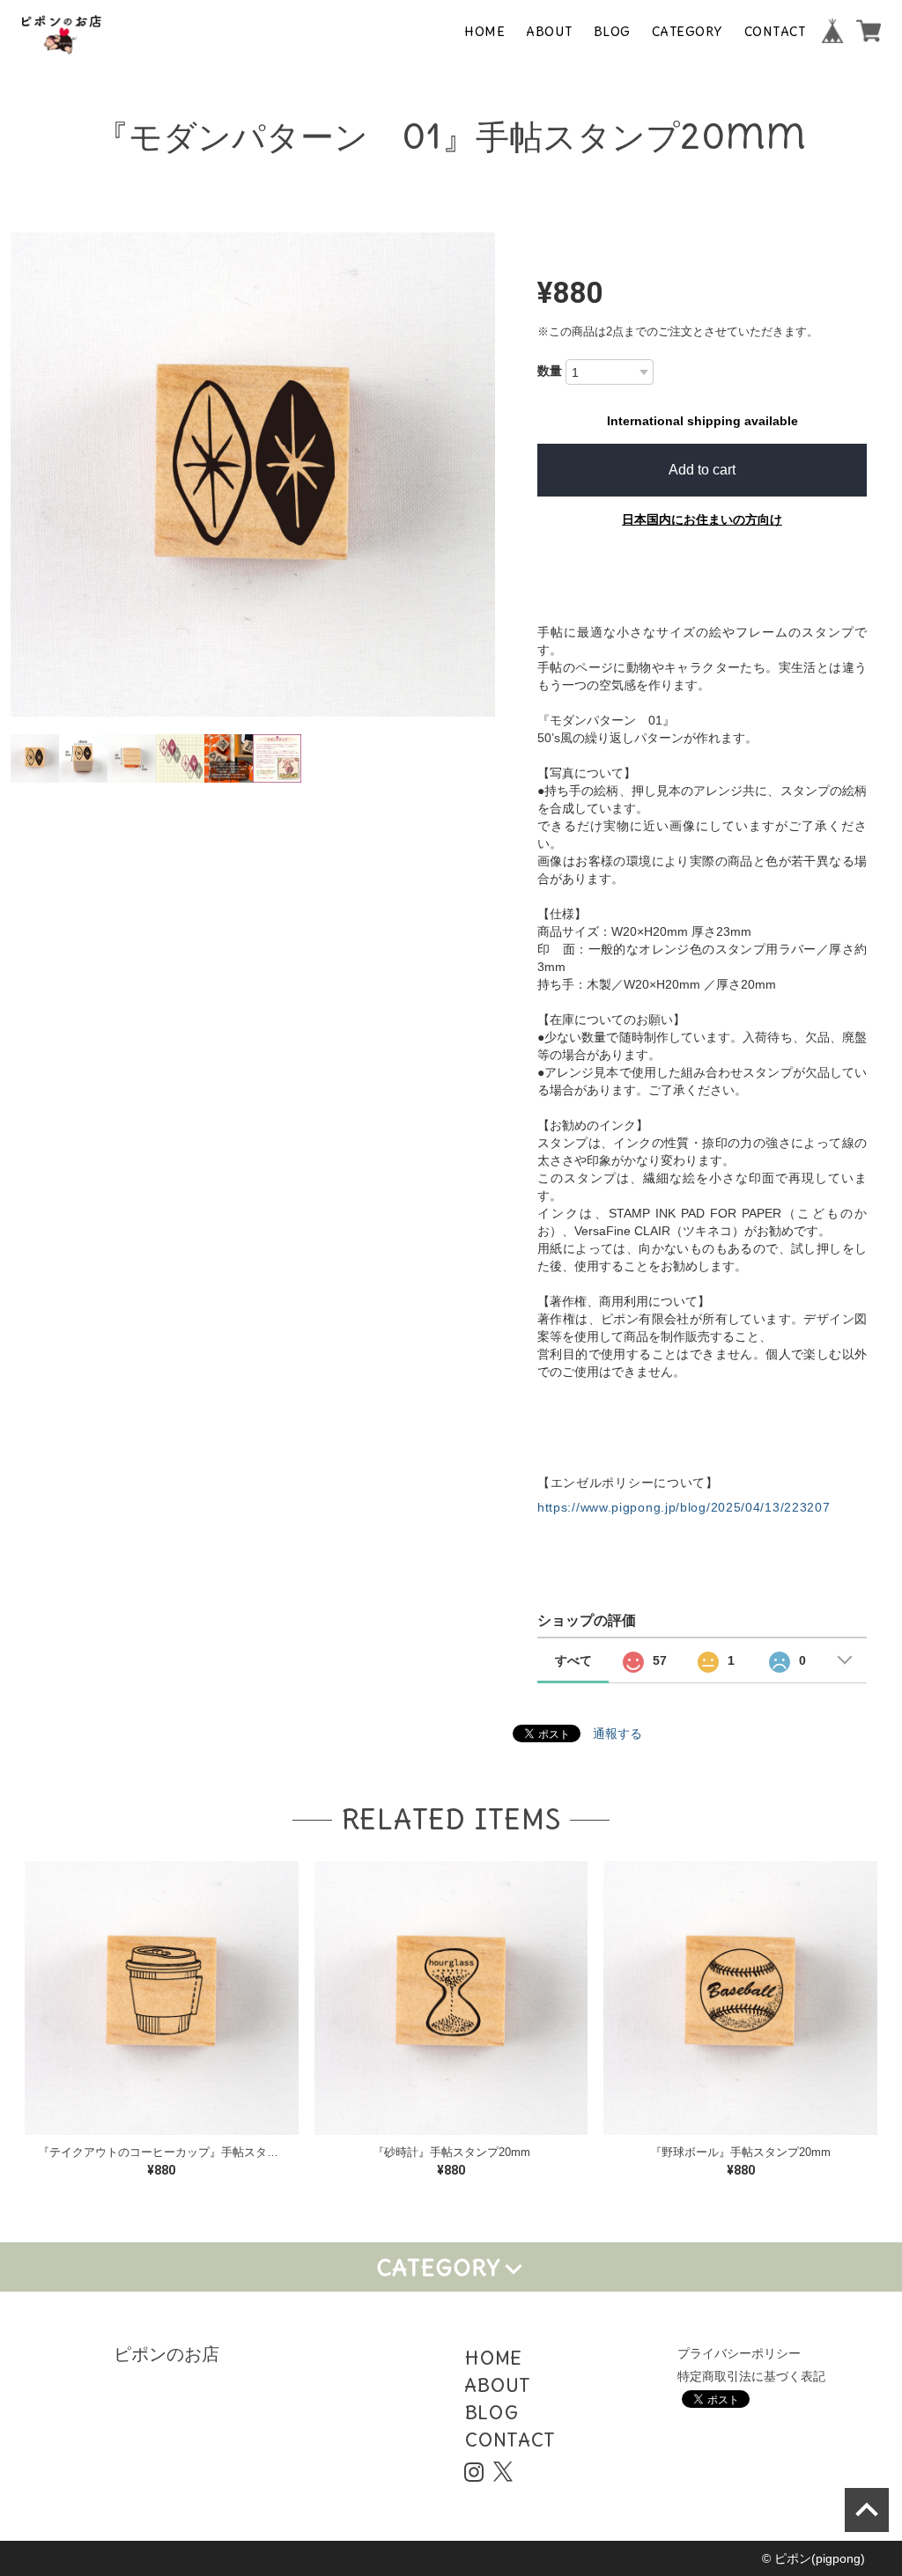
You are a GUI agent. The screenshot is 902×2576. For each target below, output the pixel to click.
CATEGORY (688, 31)
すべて (573, 1660)
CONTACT (775, 31)
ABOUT (549, 31)
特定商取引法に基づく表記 (751, 2376)
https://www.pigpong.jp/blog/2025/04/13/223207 (684, 1507)
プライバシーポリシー (739, 2353)
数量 (550, 371)
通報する (617, 1733)
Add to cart (702, 470)
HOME (484, 31)
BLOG (612, 31)
